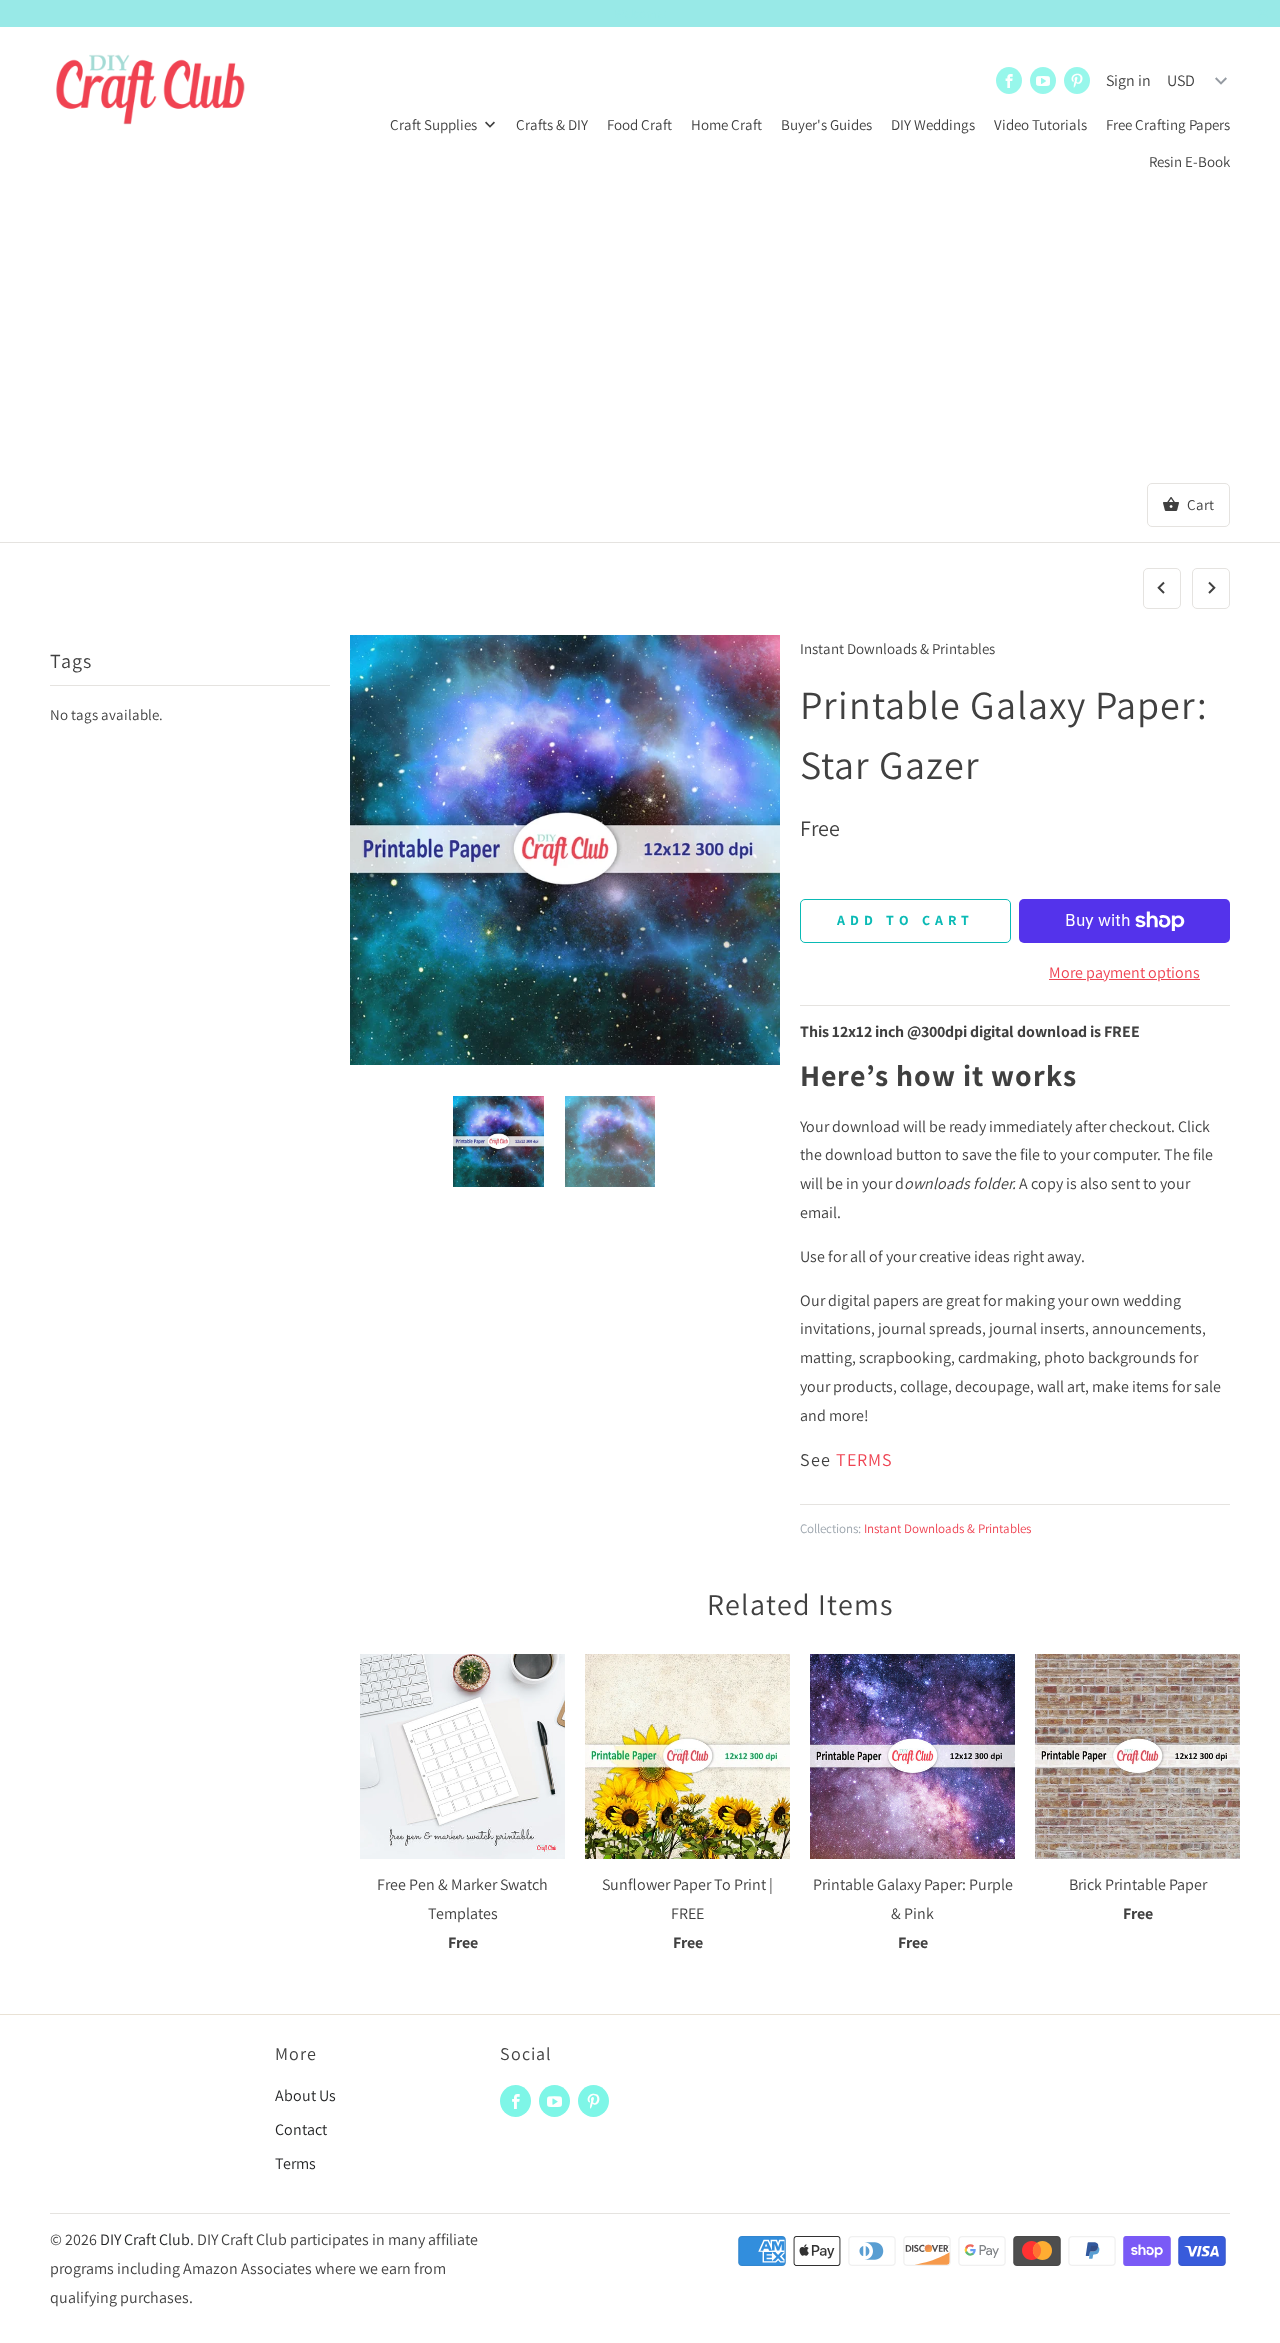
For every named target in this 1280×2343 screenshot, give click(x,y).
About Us (305, 2095)
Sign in (1128, 80)
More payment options (1124, 972)
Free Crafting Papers (1168, 124)
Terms (295, 2163)
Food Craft (639, 124)
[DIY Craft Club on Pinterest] (1077, 80)
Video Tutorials (1040, 124)
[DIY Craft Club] (150, 92)
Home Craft (726, 124)
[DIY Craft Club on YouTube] (1043, 80)
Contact (301, 2129)
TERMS (864, 1459)
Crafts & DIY (552, 124)
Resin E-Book (1189, 161)
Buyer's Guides (826, 124)
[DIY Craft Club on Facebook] (1009, 80)
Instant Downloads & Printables (897, 648)
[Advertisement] (640, 333)
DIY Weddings (933, 124)
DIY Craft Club (145, 2239)
